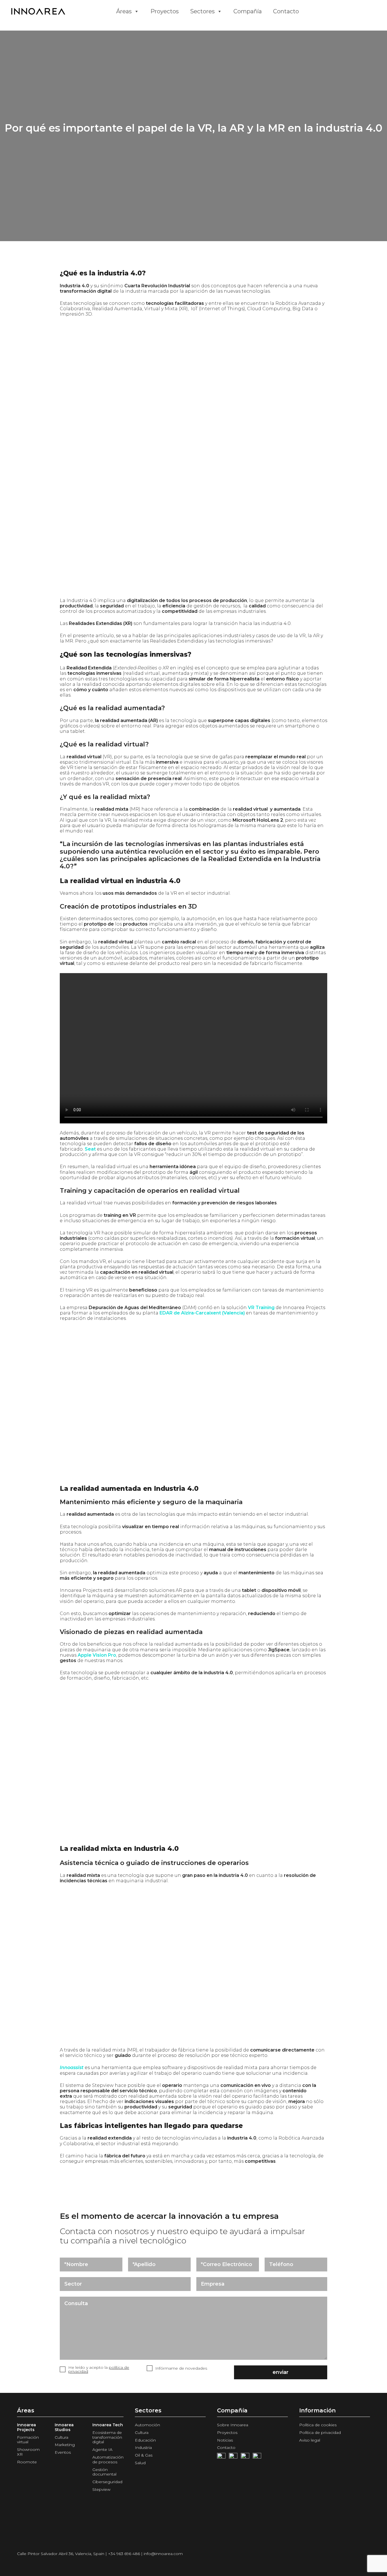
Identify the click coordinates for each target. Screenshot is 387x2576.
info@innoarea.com (163, 2554)
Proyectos (165, 11)
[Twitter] (245, 2457)
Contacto (286, 11)
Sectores (202, 11)
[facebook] (221, 2457)
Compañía (248, 11)
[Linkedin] (257, 2457)
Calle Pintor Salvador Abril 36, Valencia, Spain (61, 2554)
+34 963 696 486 (124, 2554)
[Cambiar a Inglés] (316, 11)
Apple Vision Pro (97, 1655)
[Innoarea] (59, 11)
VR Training (261, 1308)
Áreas (124, 11)
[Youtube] (233, 2457)
